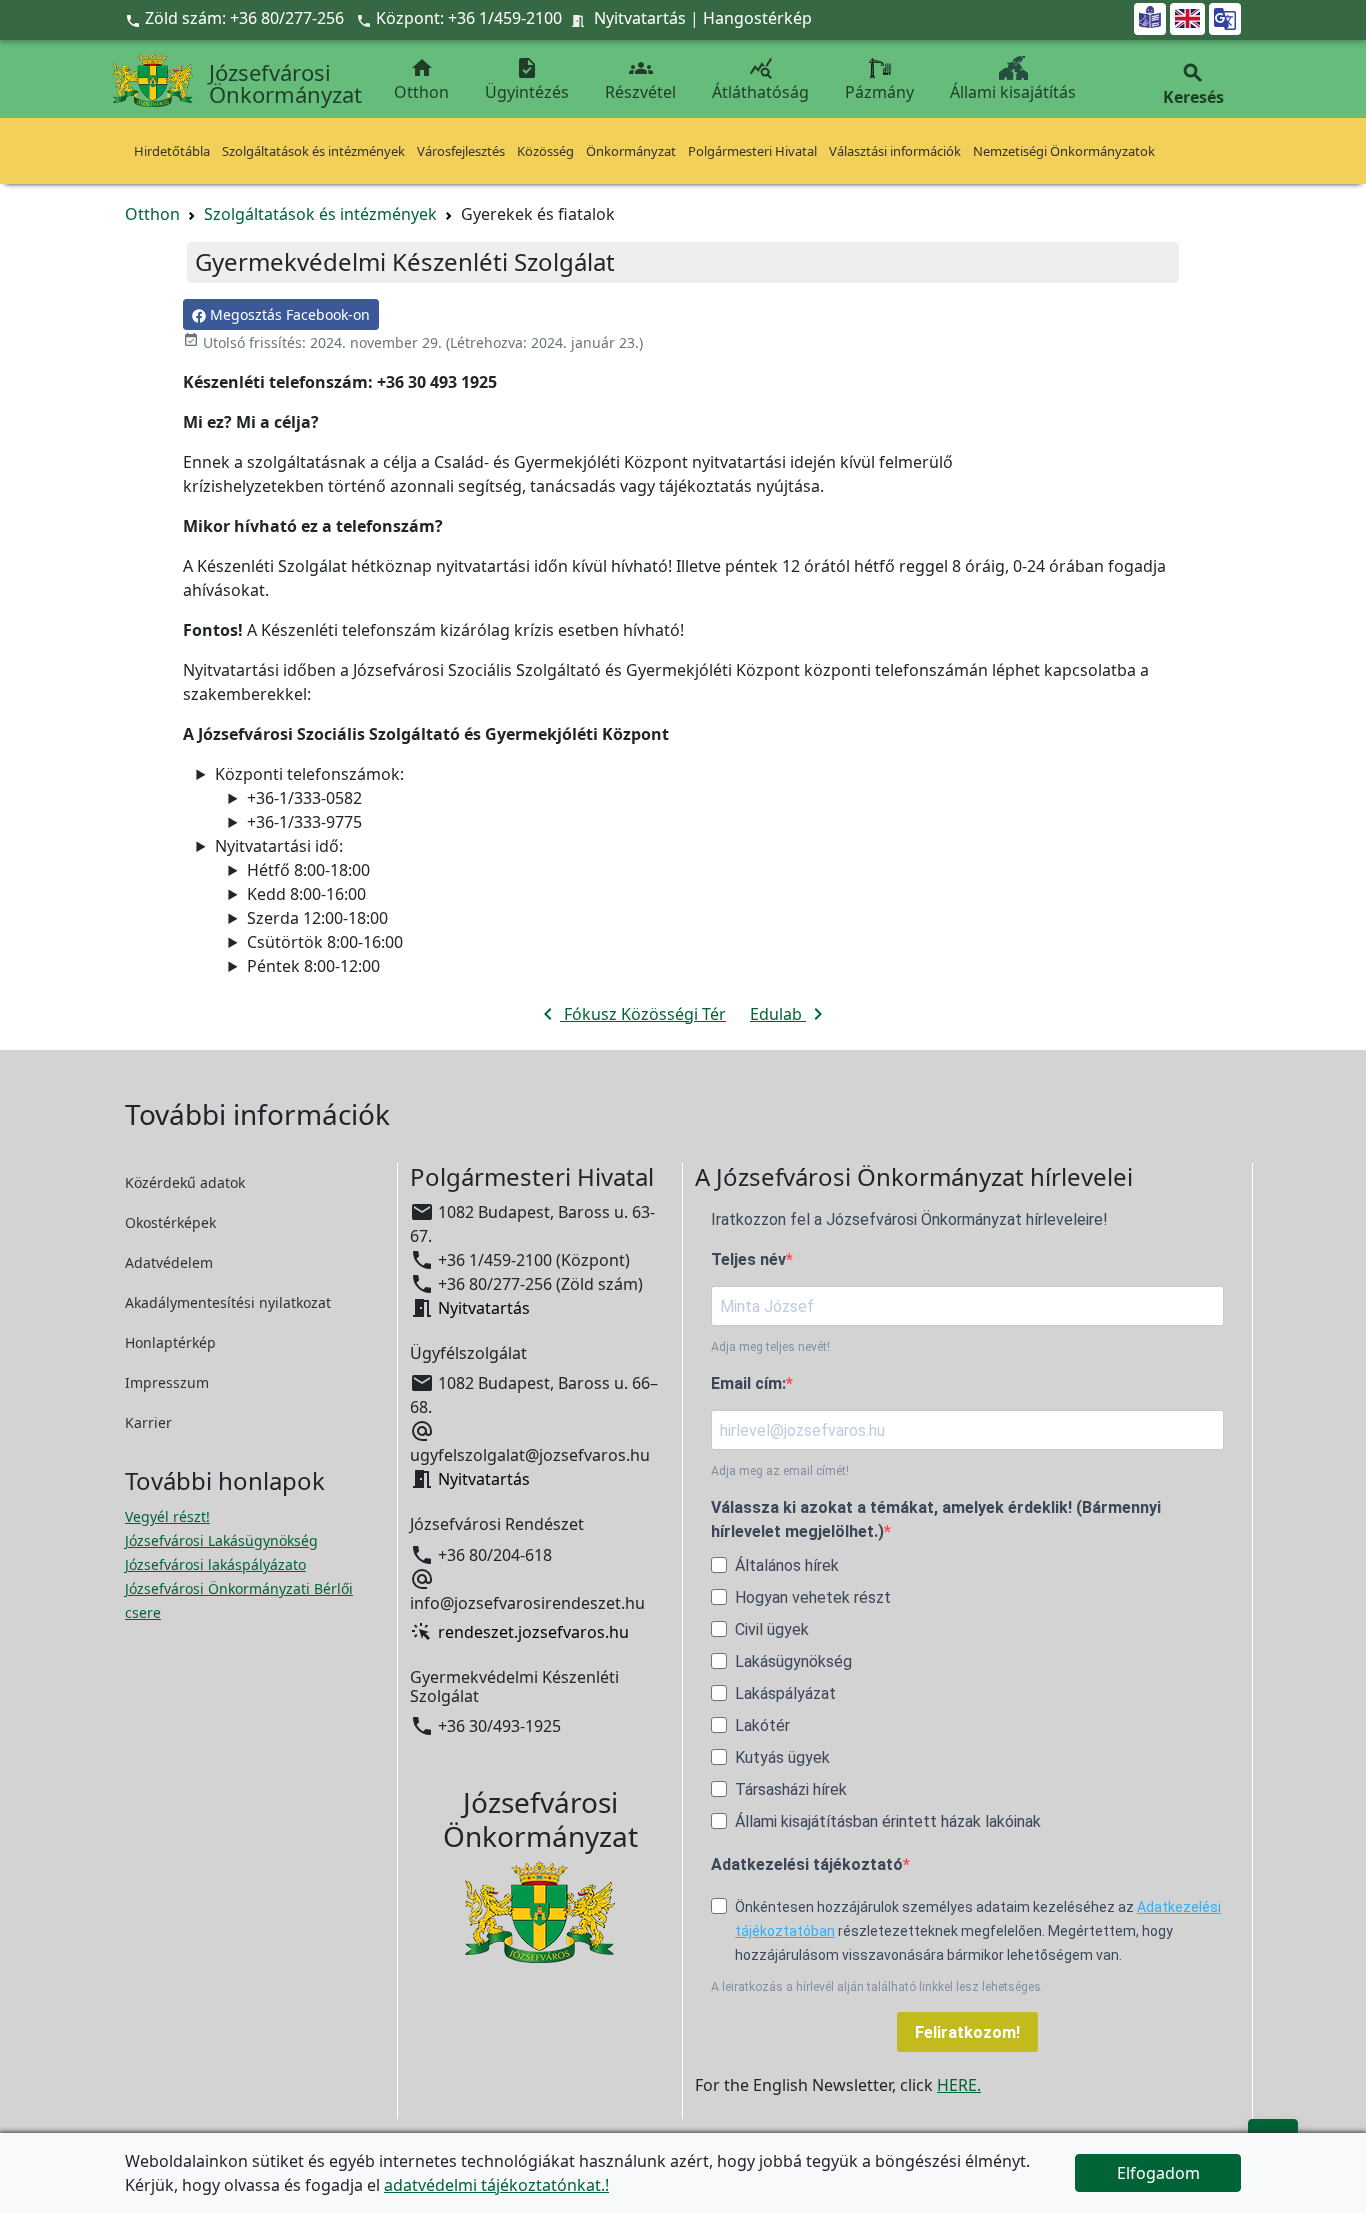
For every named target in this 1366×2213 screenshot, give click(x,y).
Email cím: (748, 1383)
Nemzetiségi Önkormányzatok (1064, 151)
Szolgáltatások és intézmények (313, 151)
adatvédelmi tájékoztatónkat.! (496, 2185)
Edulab (790, 1014)
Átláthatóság (760, 79)
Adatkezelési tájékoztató (807, 1864)
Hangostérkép (757, 18)
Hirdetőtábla (172, 151)
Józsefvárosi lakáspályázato (215, 1564)
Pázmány (879, 92)
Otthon (421, 79)
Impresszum (167, 1382)
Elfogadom (1158, 2173)
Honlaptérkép (170, 1342)
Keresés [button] (1193, 84)
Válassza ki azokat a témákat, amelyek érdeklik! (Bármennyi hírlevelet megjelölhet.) (936, 1519)
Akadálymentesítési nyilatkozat (228, 1302)
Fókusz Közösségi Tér (631, 1014)
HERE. (959, 2085)
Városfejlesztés (461, 151)
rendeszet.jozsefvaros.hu (533, 1632)
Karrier (148, 1422)
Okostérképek (170, 1222)
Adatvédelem (169, 1262)
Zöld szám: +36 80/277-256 (236, 18)
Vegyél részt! (167, 1516)
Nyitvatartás (640, 18)
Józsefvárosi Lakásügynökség (221, 1540)
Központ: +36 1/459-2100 (469, 18)
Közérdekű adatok (185, 1182)
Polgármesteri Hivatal (752, 151)
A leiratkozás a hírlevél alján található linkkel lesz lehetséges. (877, 1987)
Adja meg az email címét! (780, 1471)
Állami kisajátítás (1013, 92)
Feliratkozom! (967, 2032)
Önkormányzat (631, 151)
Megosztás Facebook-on (288, 314)
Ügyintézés (527, 79)
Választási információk (895, 151)
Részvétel (640, 79)
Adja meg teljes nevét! (770, 1347)
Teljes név (748, 1259)
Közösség (545, 151)
